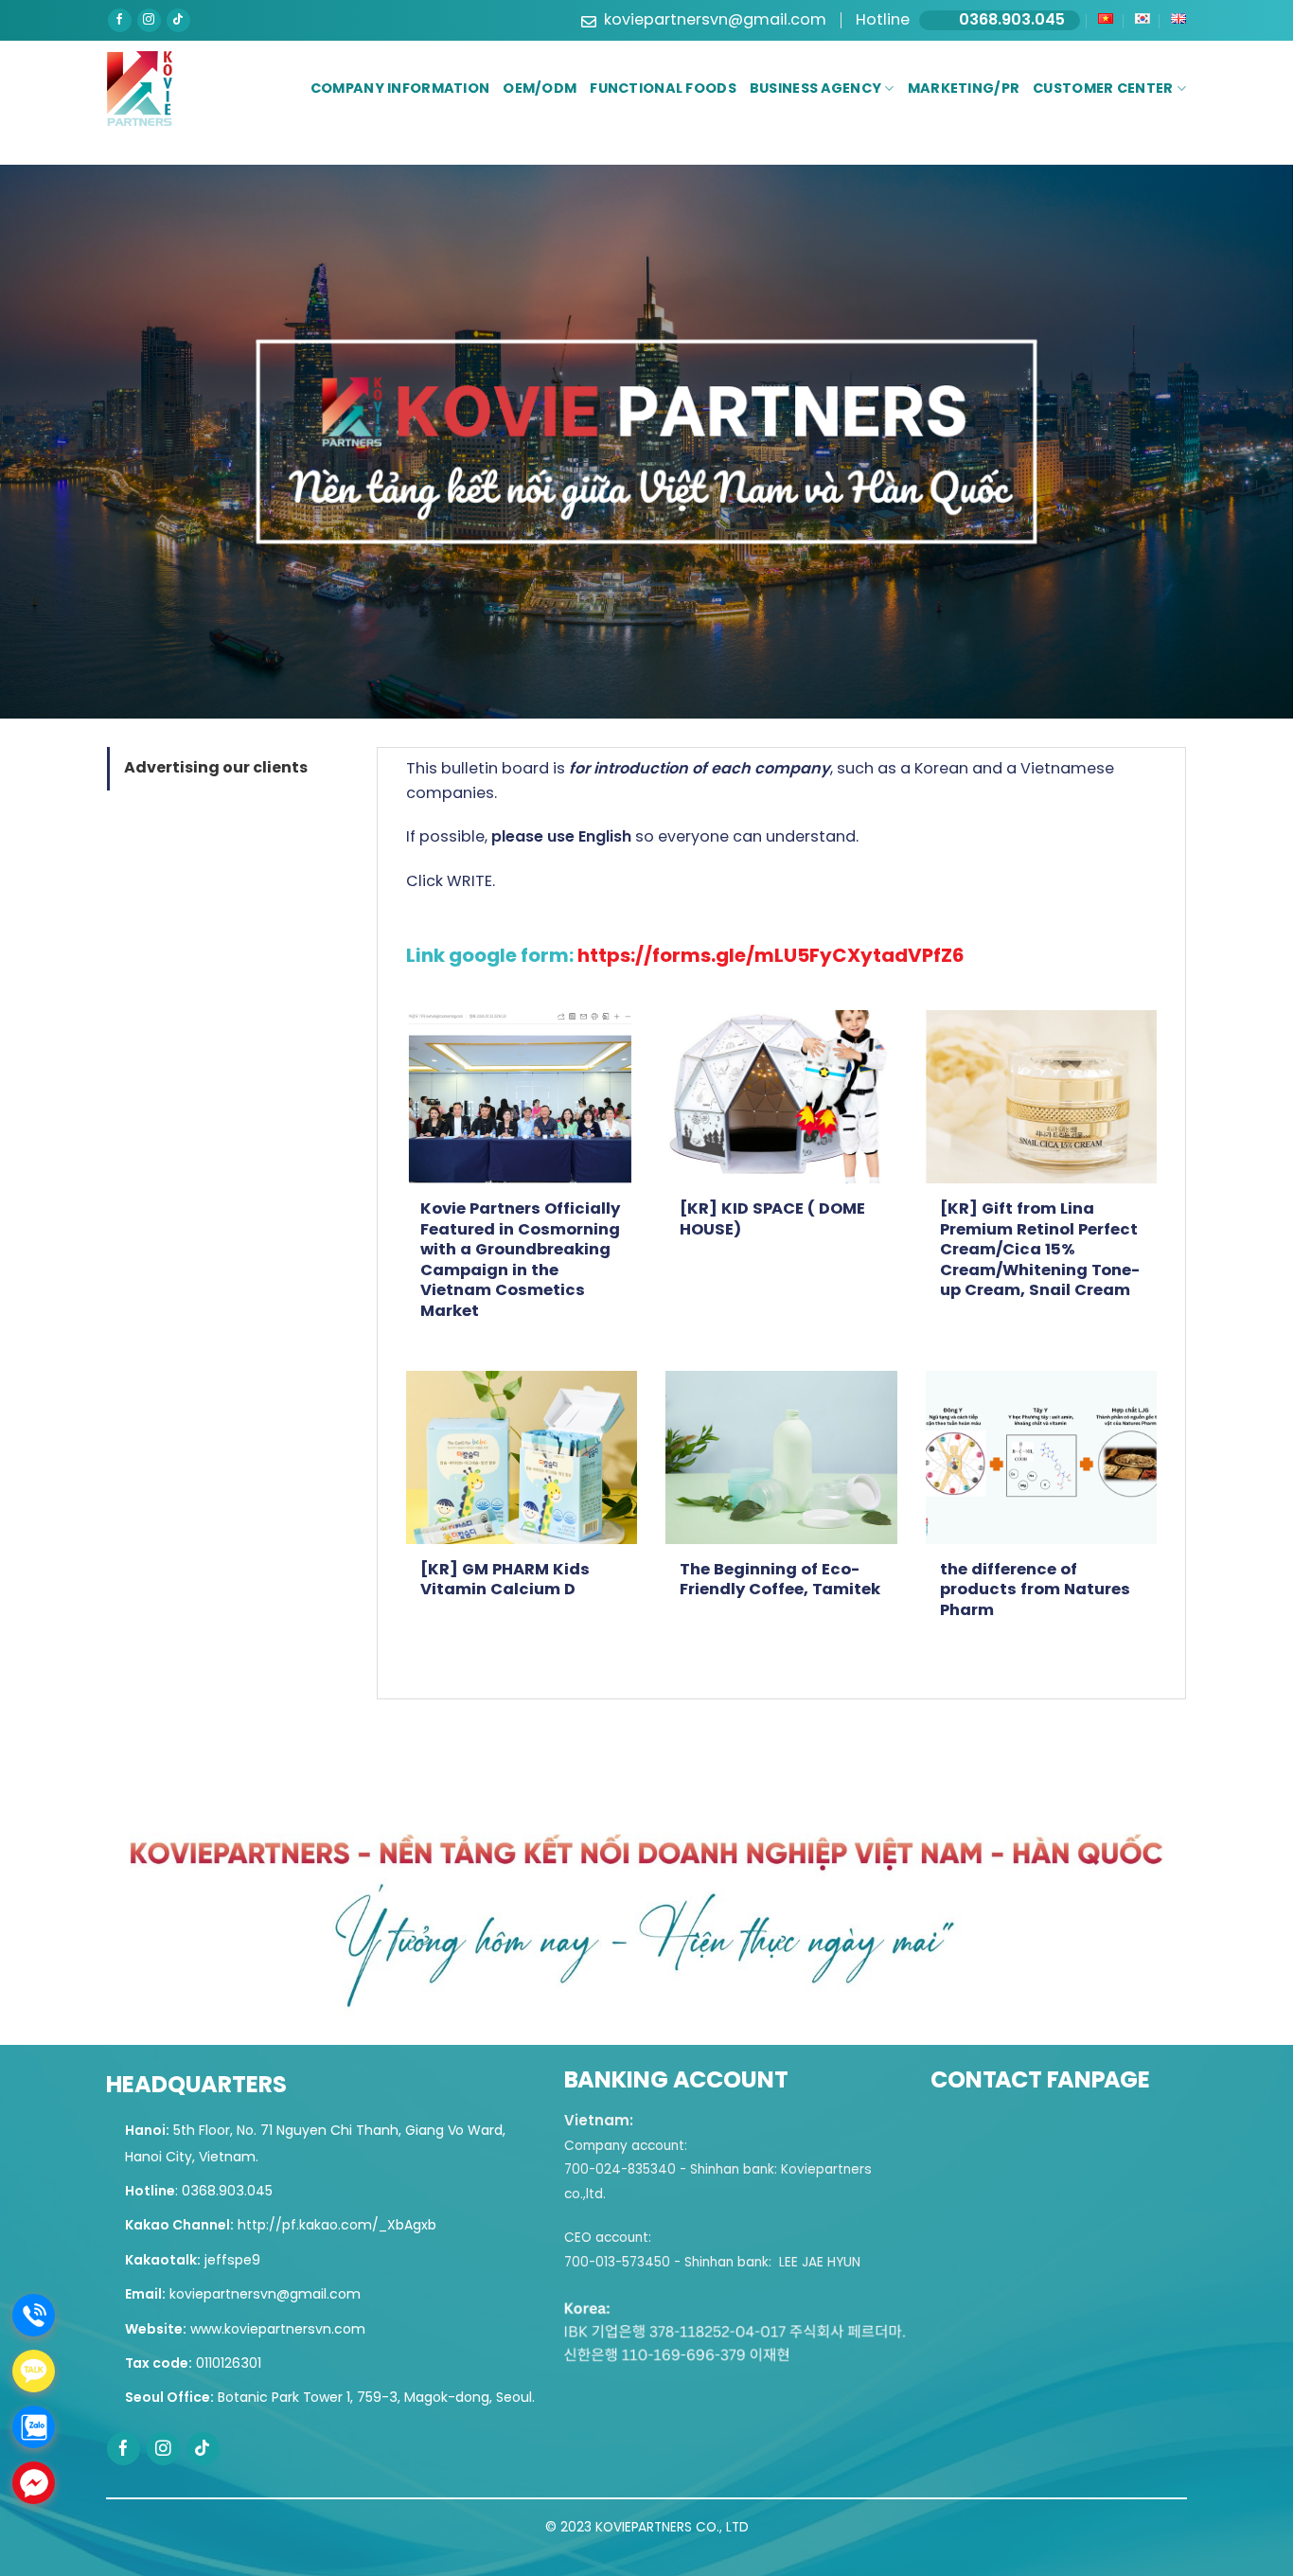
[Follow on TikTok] (178, 20)
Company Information (400, 89)
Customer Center (1103, 89)
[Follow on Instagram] (149, 20)
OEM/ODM (540, 89)
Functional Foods (663, 89)
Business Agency (815, 89)
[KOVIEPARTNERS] (140, 89)
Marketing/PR (964, 89)
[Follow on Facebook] (120, 20)
